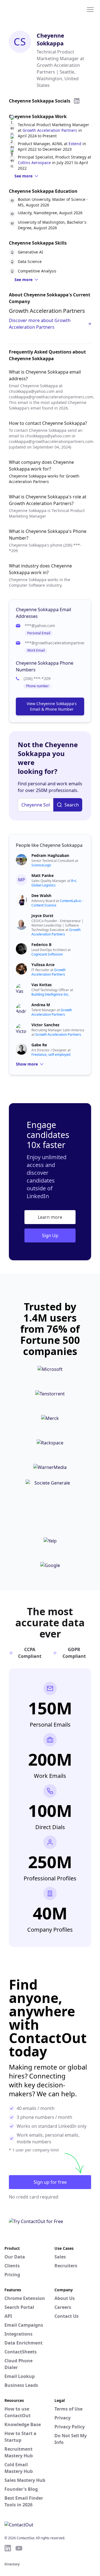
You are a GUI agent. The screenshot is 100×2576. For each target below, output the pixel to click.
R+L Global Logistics (54, 883)
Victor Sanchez (45, 1025)
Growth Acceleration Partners (50, 130)
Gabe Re (39, 1045)
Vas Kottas (42, 985)
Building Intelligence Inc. (50, 994)
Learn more (50, 1217)
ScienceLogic (41, 865)
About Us (65, 2298)
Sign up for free (50, 2182)
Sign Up (50, 1235)
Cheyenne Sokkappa (50, 39)
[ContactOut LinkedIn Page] (8, 2548)
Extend (75, 144)
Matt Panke (42, 875)
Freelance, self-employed (51, 1055)
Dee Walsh (41, 895)
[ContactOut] (31, 9)
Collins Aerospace (34, 163)
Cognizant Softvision (47, 954)
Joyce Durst (42, 916)
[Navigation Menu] (90, 9)
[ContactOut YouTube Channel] (19, 2548)
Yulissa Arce (43, 965)
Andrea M (41, 1005)
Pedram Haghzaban (50, 855)
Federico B (41, 945)
